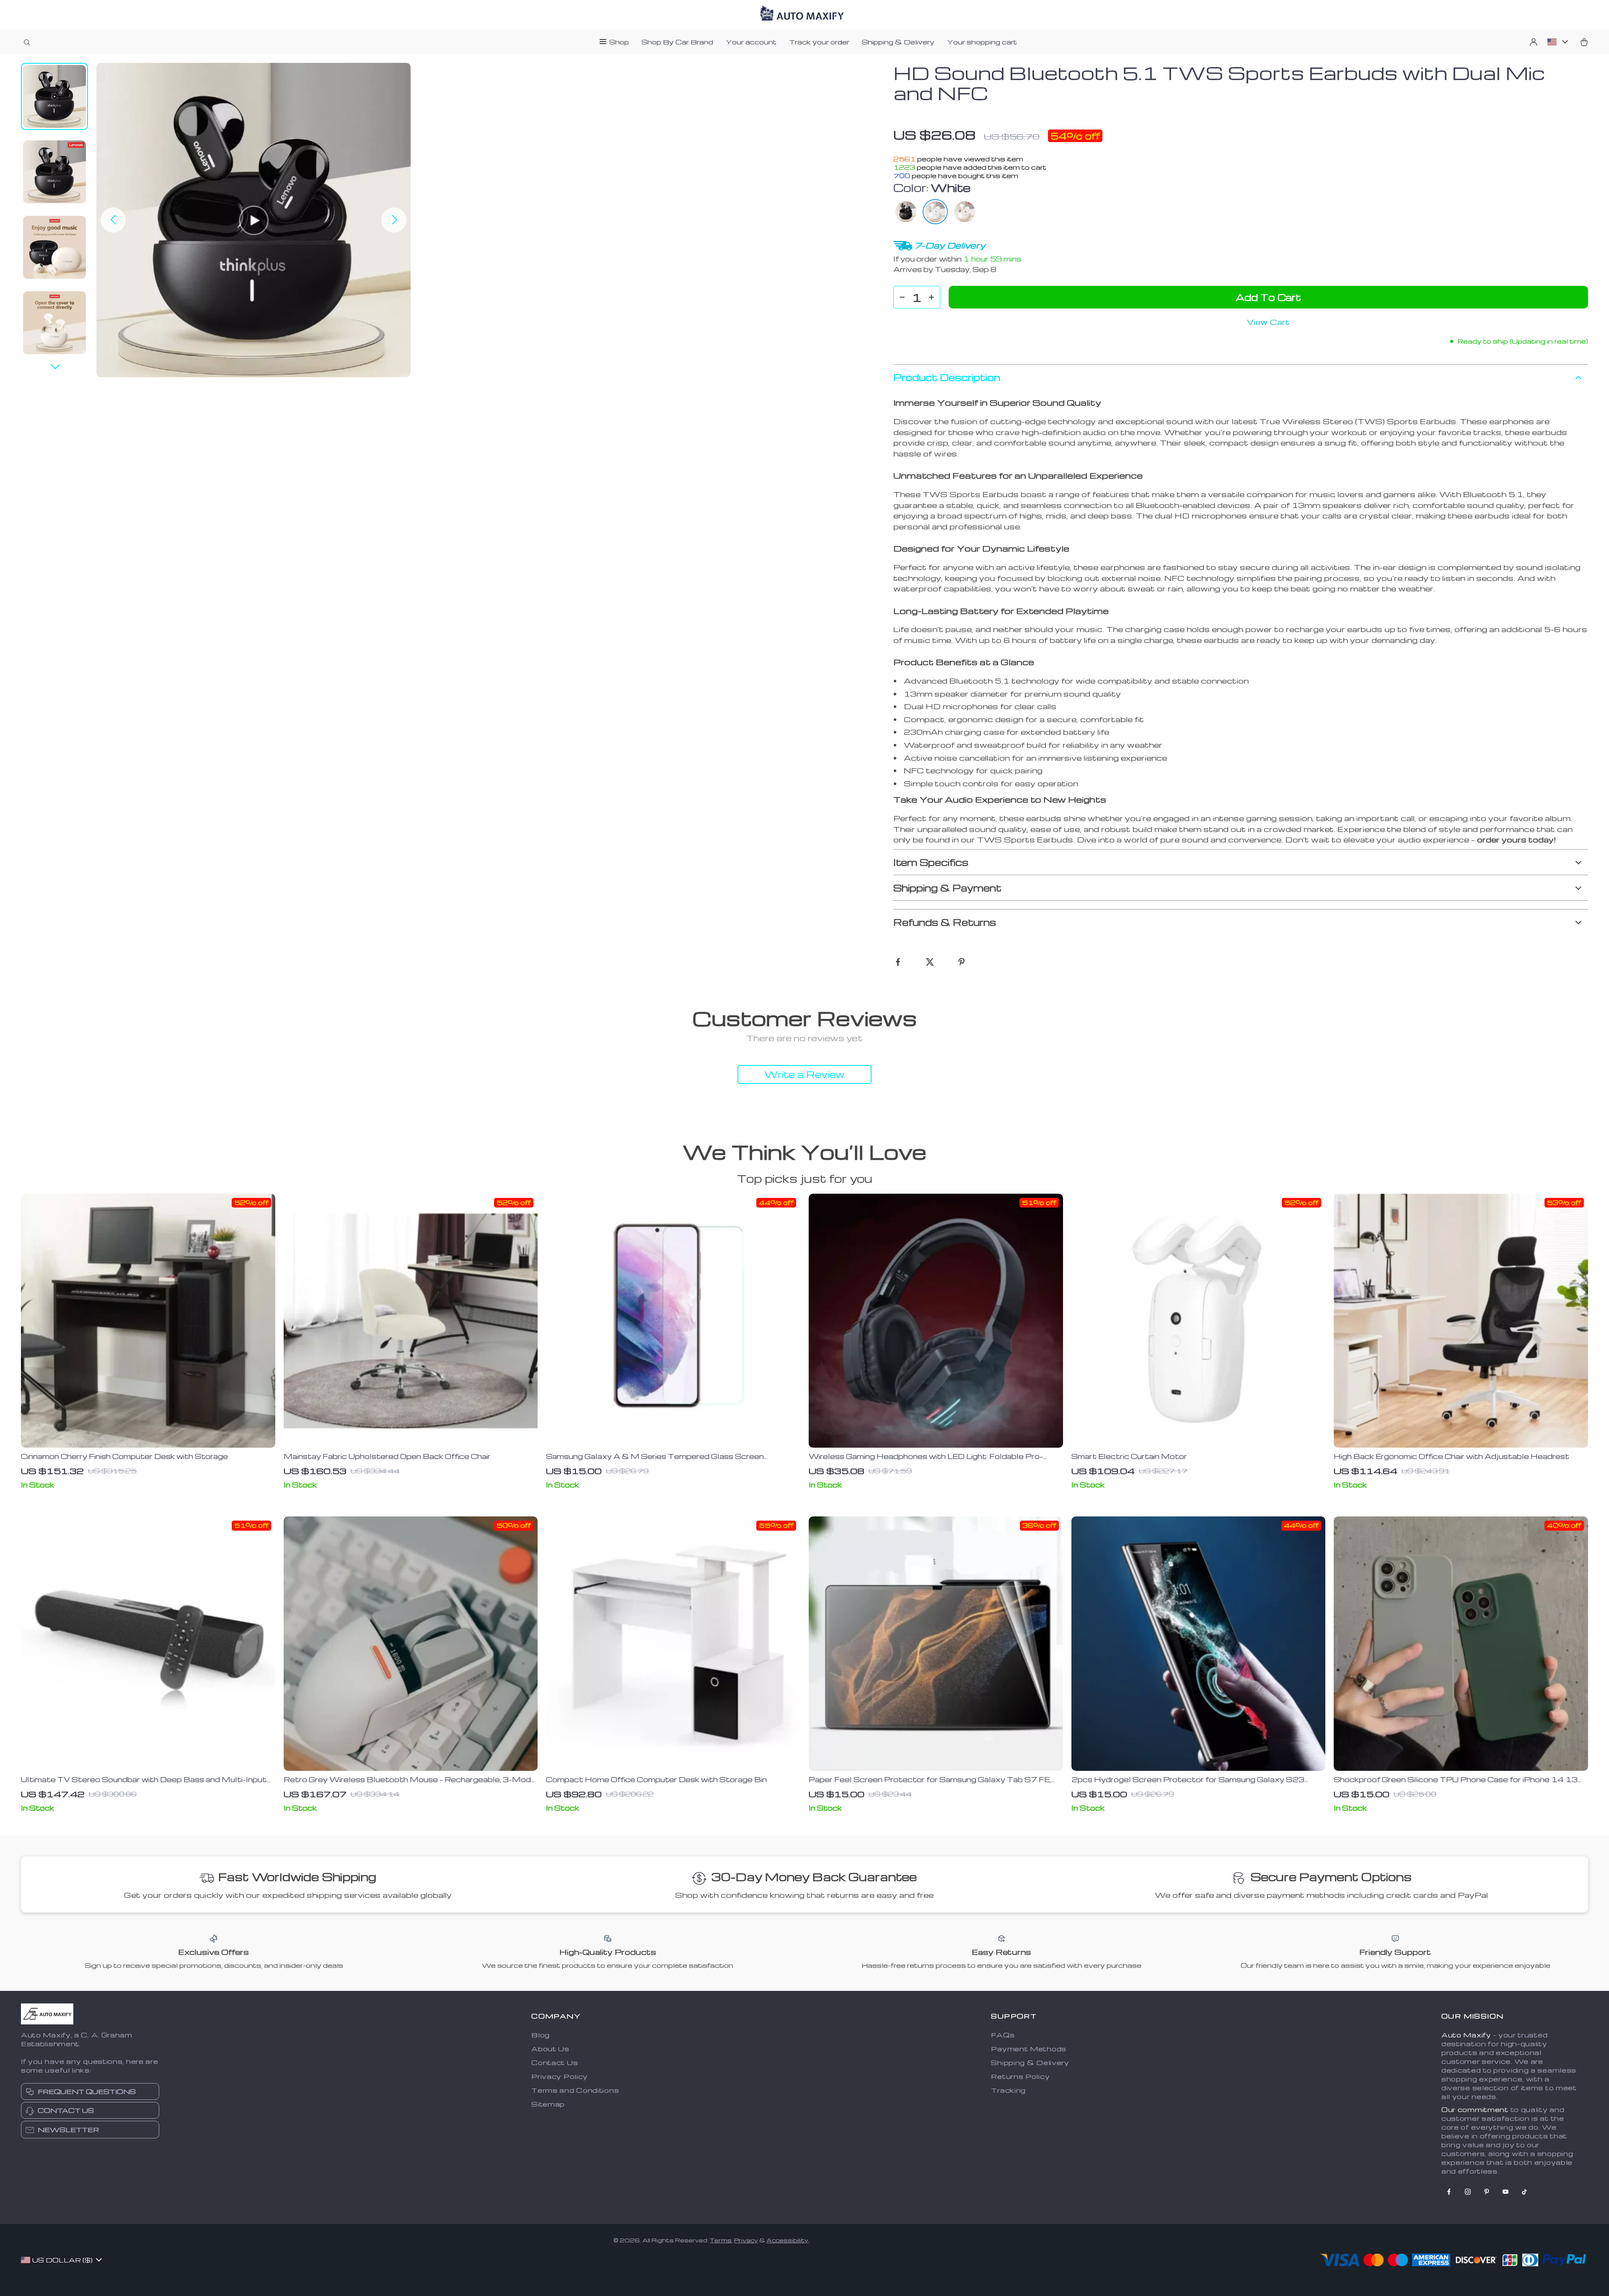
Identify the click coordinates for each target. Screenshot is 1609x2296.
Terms (721, 2240)
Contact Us (555, 2063)
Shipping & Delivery (898, 42)
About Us (550, 2049)
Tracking (1008, 2090)
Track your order (819, 42)
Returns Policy (1020, 2076)
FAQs (1003, 2035)
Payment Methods (1029, 2049)
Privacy (746, 2240)
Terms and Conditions (575, 2090)
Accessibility (787, 2240)
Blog (541, 2035)
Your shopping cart (982, 42)
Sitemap (548, 2104)
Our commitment (1475, 2109)
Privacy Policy (560, 2076)
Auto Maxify (1466, 2035)
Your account (751, 42)
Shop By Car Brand (677, 42)
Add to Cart (1268, 297)
